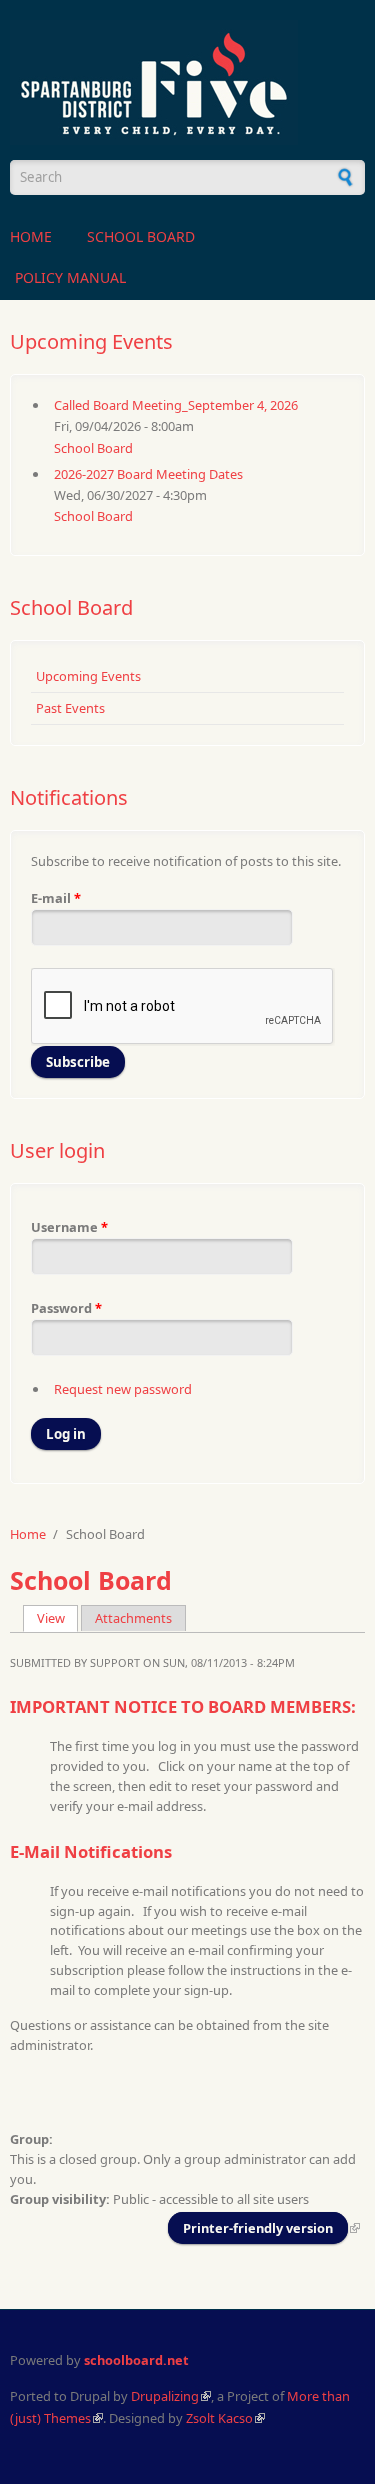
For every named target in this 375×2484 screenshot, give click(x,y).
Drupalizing (165, 2396)
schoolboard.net (136, 2360)
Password (66, 1308)
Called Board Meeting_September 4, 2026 (176, 405)
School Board (141, 236)
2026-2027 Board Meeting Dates (148, 474)
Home (31, 236)
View (58, 1618)
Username (69, 1227)
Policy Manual (70, 277)
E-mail (56, 898)
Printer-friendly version (258, 2228)
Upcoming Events (88, 676)
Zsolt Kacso (219, 2418)
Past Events (70, 708)
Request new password (123, 1389)
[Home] (187, 82)
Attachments (133, 1618)
